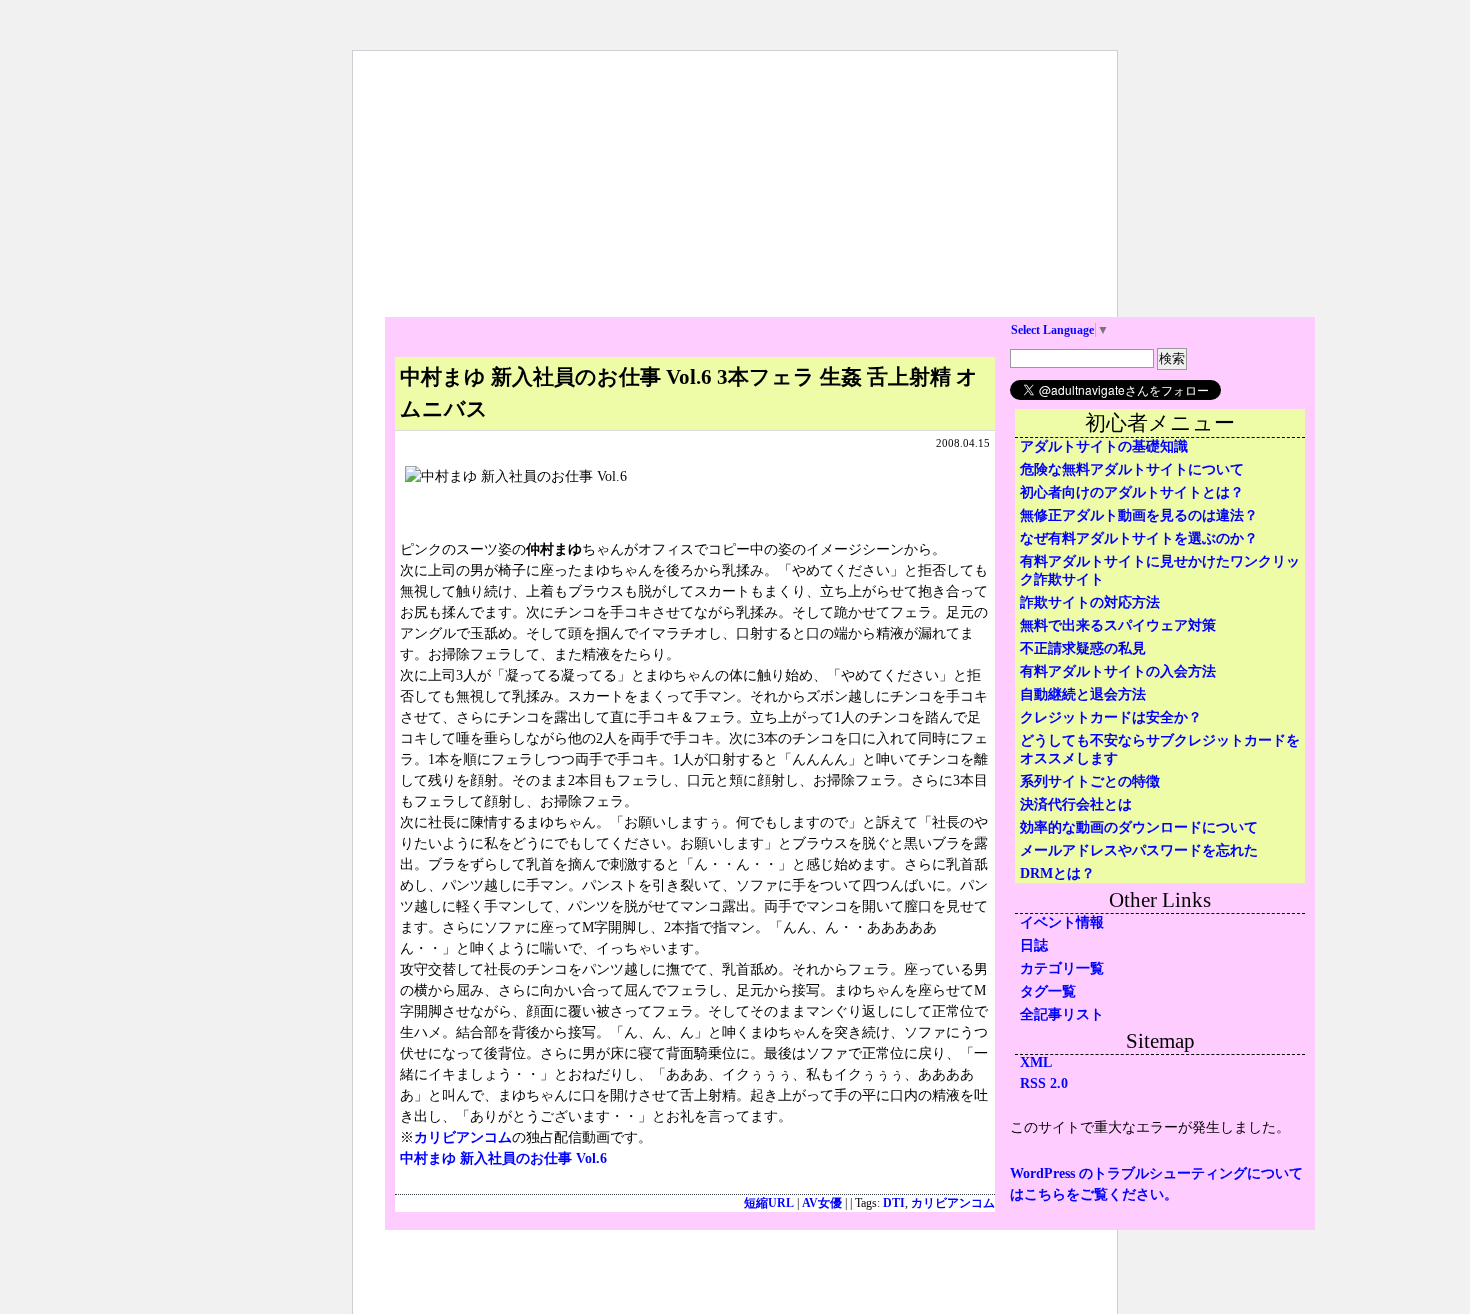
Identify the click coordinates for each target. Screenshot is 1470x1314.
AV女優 (822, 1203)
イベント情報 (1062, 922)
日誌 (1034, 945)
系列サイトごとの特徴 (1090, 781)
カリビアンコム (463, 1137)
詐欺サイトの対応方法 (1090, 602)
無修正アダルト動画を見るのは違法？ (1139, 515)
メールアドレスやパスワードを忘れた (1139, 850)
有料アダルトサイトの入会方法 (1118, 671)
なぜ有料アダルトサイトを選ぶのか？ (1139, 538)
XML (1036, 1062)
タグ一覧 (1048, 991)
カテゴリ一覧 (1062, 968)
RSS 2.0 (1044, 1083)
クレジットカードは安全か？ (1111, 717)
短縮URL (769, 1203)
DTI (894, 1203)
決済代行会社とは (1076, 804)
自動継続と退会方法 (1083, 694)
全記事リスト (1062, 1014)
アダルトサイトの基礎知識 (1104, 446)
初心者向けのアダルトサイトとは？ (1132, 492)
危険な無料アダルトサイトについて (1132, 469)
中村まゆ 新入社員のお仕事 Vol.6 (503, 1158)
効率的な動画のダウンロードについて (1139, 827)
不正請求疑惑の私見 (1083, 648)
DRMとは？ (1057, 873)
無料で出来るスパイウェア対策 (1118, 625)
